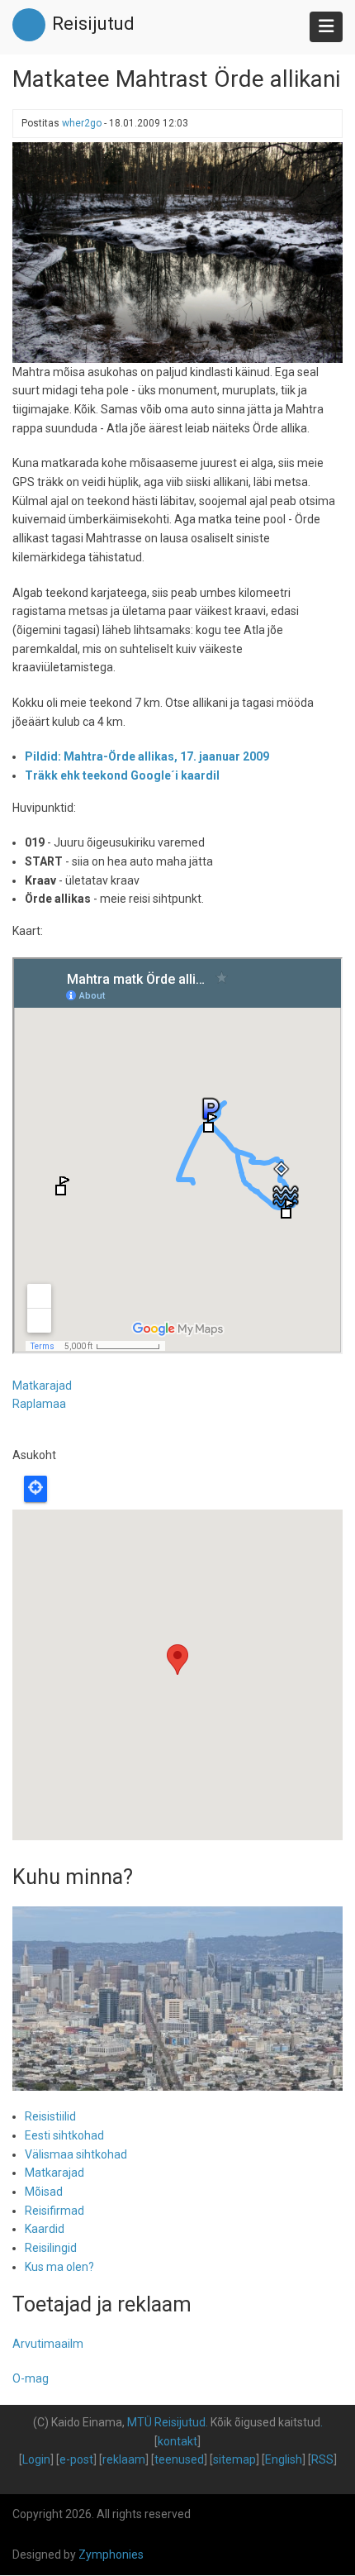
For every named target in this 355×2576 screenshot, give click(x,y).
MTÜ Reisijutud (166, 2422)
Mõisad (44, 2192)
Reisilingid (51, 2248)
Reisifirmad (54, 2211)
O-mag (31, 2378)
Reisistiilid (50, 2116)
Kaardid (45, 2229)
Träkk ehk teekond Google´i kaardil (122, 775)
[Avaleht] (29, 24)
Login (36, 2459)
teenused (179, 2459)
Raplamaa (39, 1404)
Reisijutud (93, 24)
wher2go (82, 123)
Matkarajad (42, 1386)
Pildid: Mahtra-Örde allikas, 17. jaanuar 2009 (147, 756)
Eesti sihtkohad (64, 2135)
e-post (76, 2459)
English (284, 2459)
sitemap (234, 2459)
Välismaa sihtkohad (76, 2154)
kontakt (177, 2441)
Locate (35, 1489)
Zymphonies (111, 2555)
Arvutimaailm (48, 2344)
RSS (322, 2459)
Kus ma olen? (59, 2267)
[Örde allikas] (177, 251)
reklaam (124, 2459)
